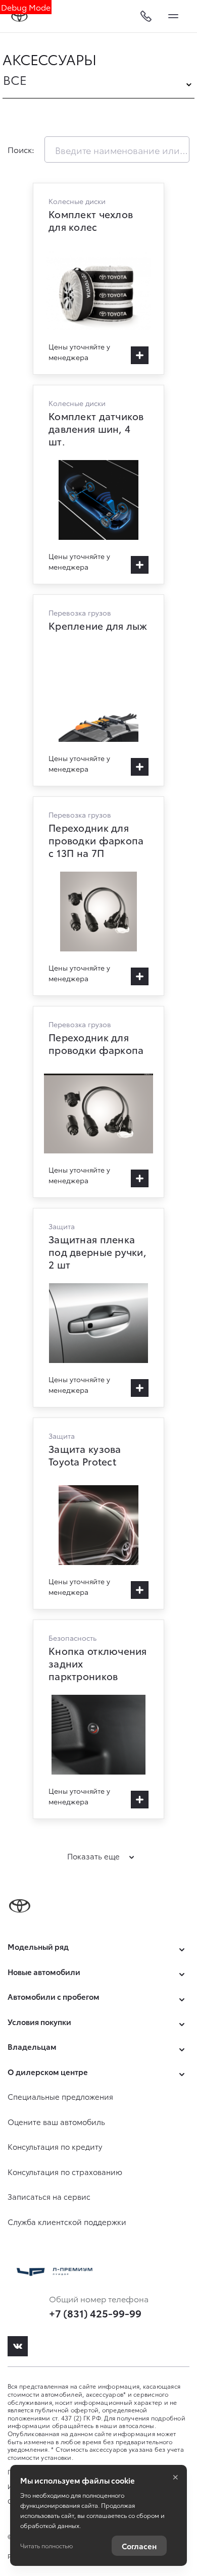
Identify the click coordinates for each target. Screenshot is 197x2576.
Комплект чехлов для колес (98, 279)
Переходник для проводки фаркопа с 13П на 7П (98, 896)
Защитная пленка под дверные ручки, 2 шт (98, 1308)
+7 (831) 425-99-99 (95, 2313)
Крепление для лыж (98, 690)
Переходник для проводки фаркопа (98, 1102)
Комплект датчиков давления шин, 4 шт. (98, 485)
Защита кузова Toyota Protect (98, 1513)
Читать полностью (46, 2545)
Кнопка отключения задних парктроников (98, 1719)
